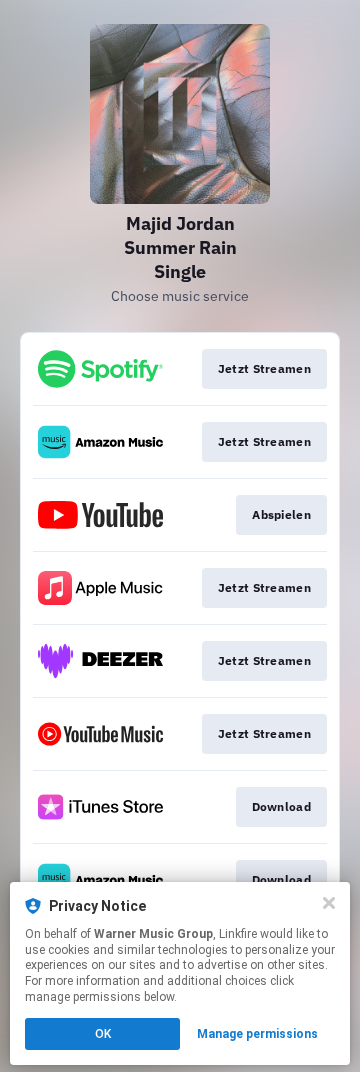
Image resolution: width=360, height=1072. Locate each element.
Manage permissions (257, 1034)
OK (103, 1034)
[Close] (329, 903)
